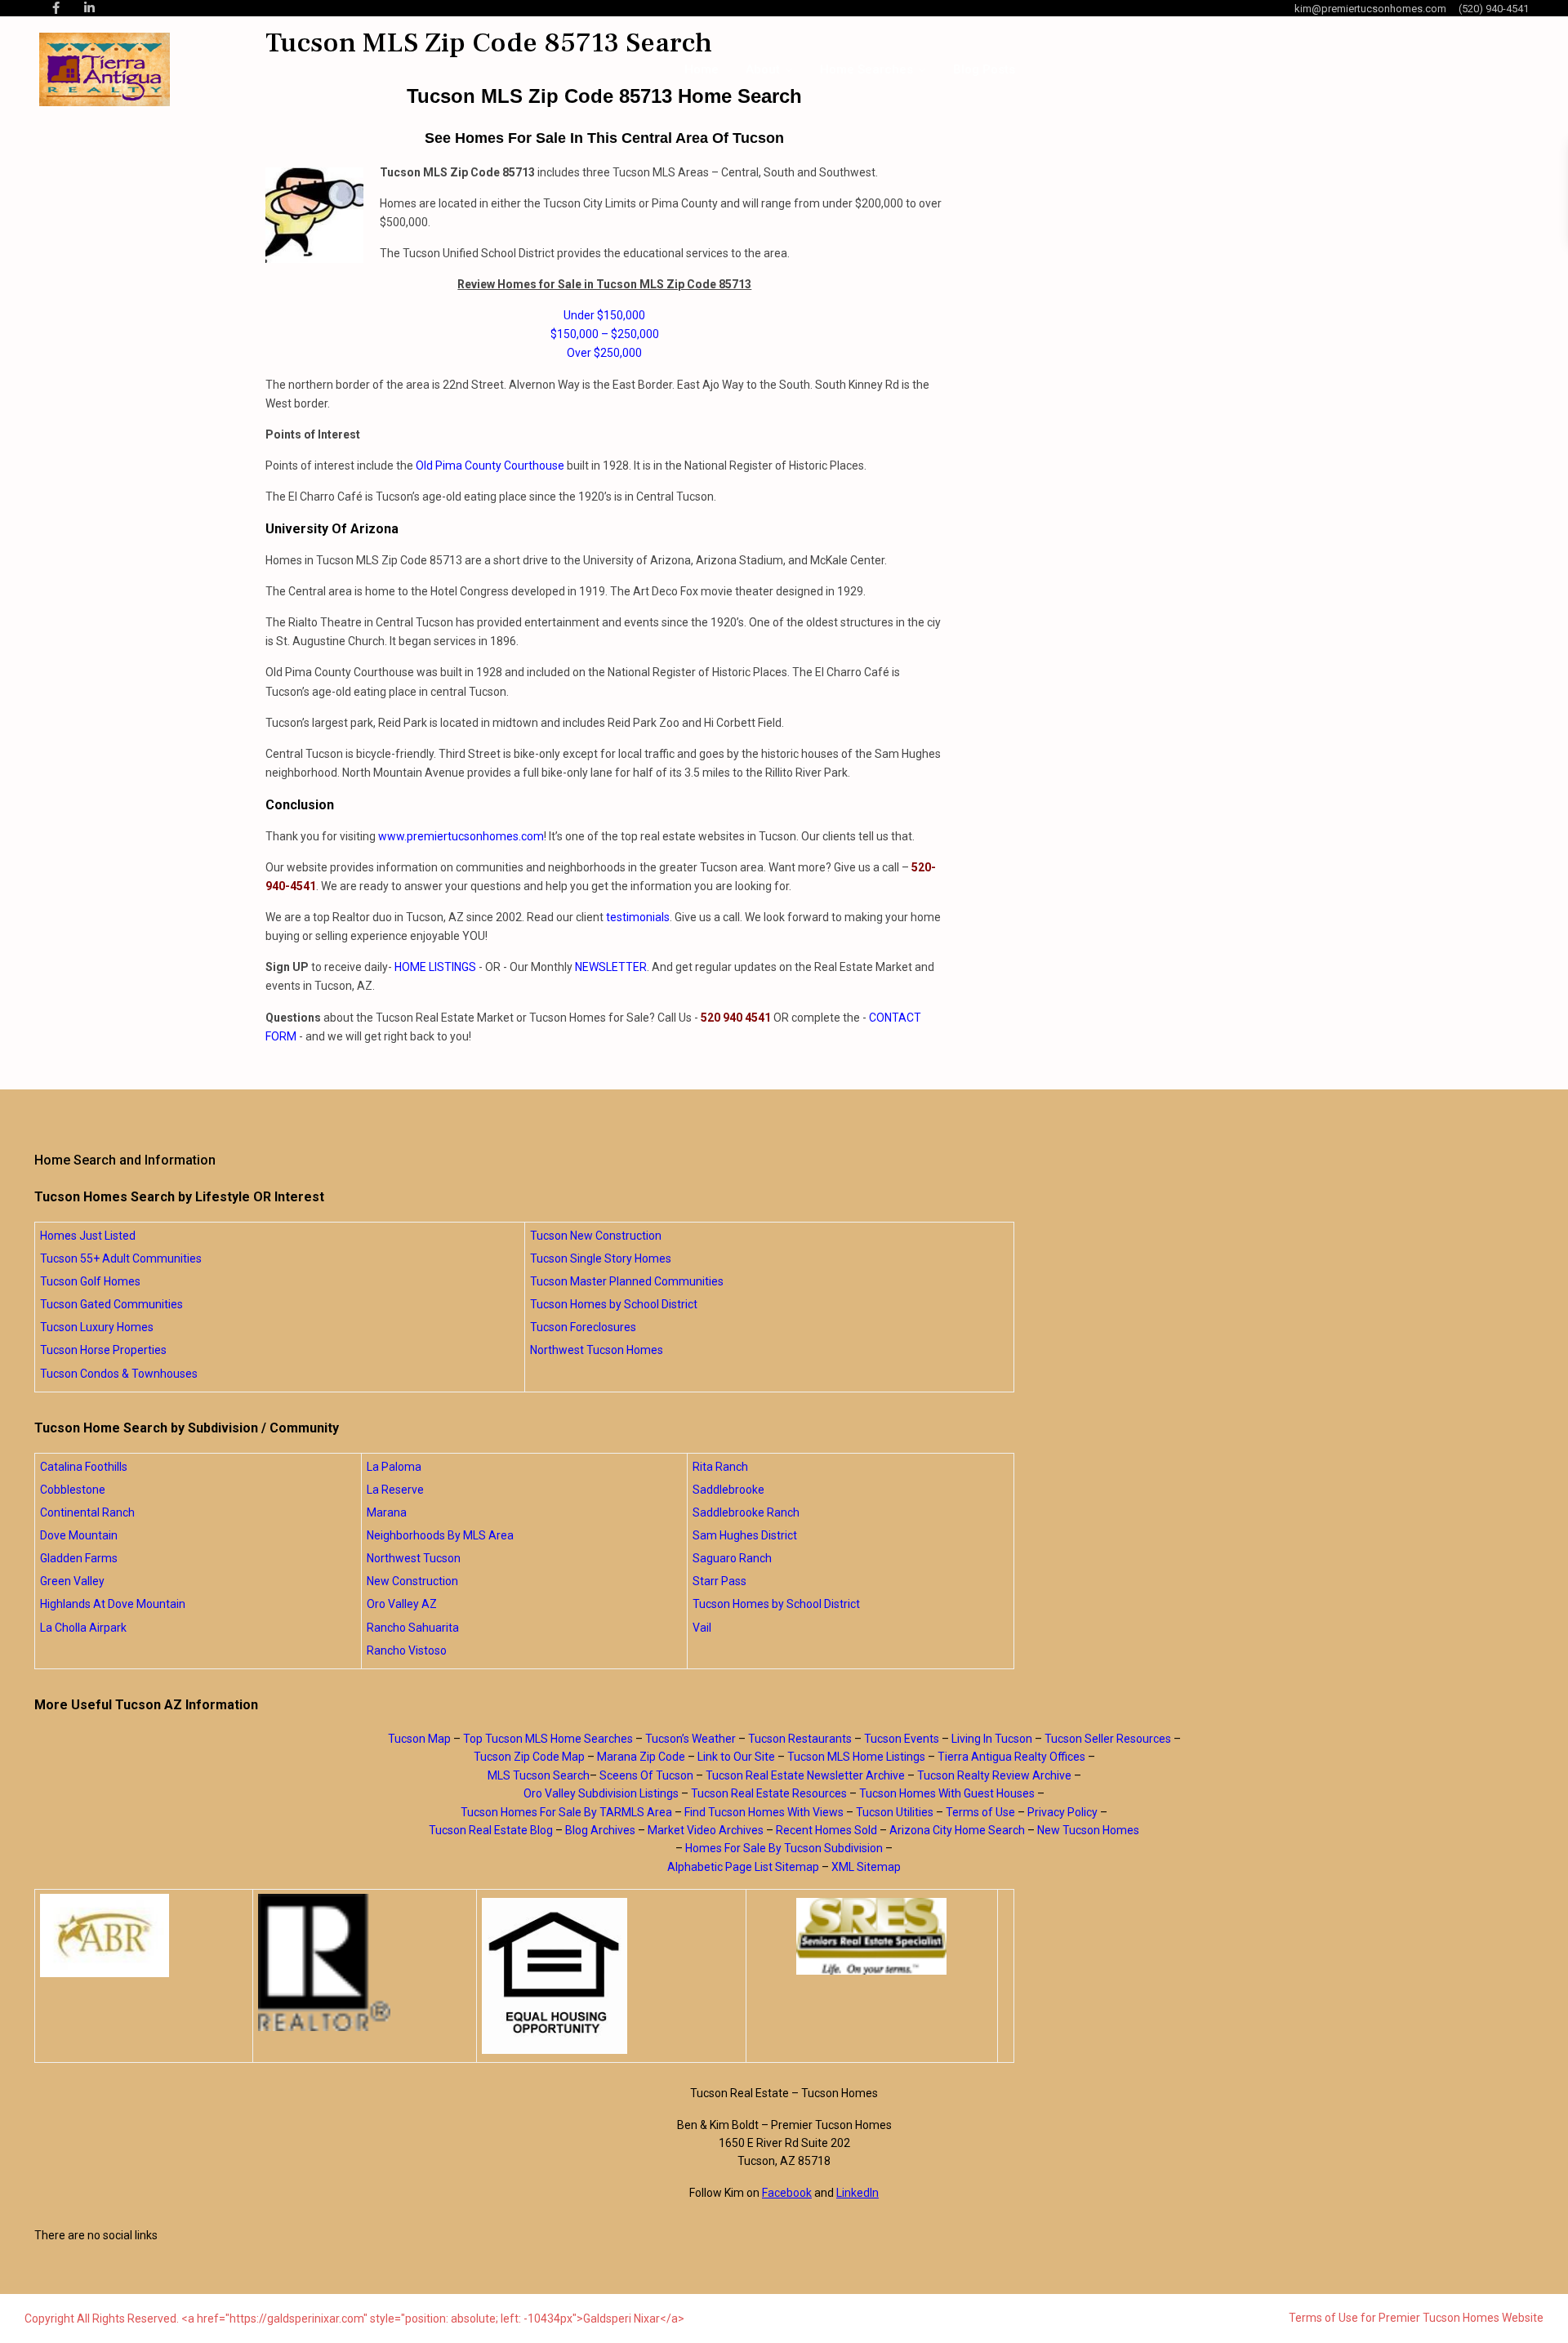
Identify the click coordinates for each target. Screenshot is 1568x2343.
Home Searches (866, 69)
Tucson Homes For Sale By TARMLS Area (566, 1812)
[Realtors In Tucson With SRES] (872, 1936)
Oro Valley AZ (402, 1604)
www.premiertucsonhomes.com (461, 836)
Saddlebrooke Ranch (746, 1512)
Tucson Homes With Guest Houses (947, 1793)
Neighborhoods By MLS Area (440, 1535)
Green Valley (72, 1581)
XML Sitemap (866, 1867)
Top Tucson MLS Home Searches (548, 1739)
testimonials (638, 917)
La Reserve (395, 1490)
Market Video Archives (706, 1830)
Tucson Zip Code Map (529, 1757)
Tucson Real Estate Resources (769, 1793)
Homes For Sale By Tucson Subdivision (784, 1848)
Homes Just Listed (88, 1236)
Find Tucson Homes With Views (764, 1812)
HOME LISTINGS (435, 967)
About (763, 69)
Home (702, 69)
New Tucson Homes (1088, 1830)
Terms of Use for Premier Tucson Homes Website (1416, 2318)
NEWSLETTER (611, 967)
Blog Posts (984, 69)
